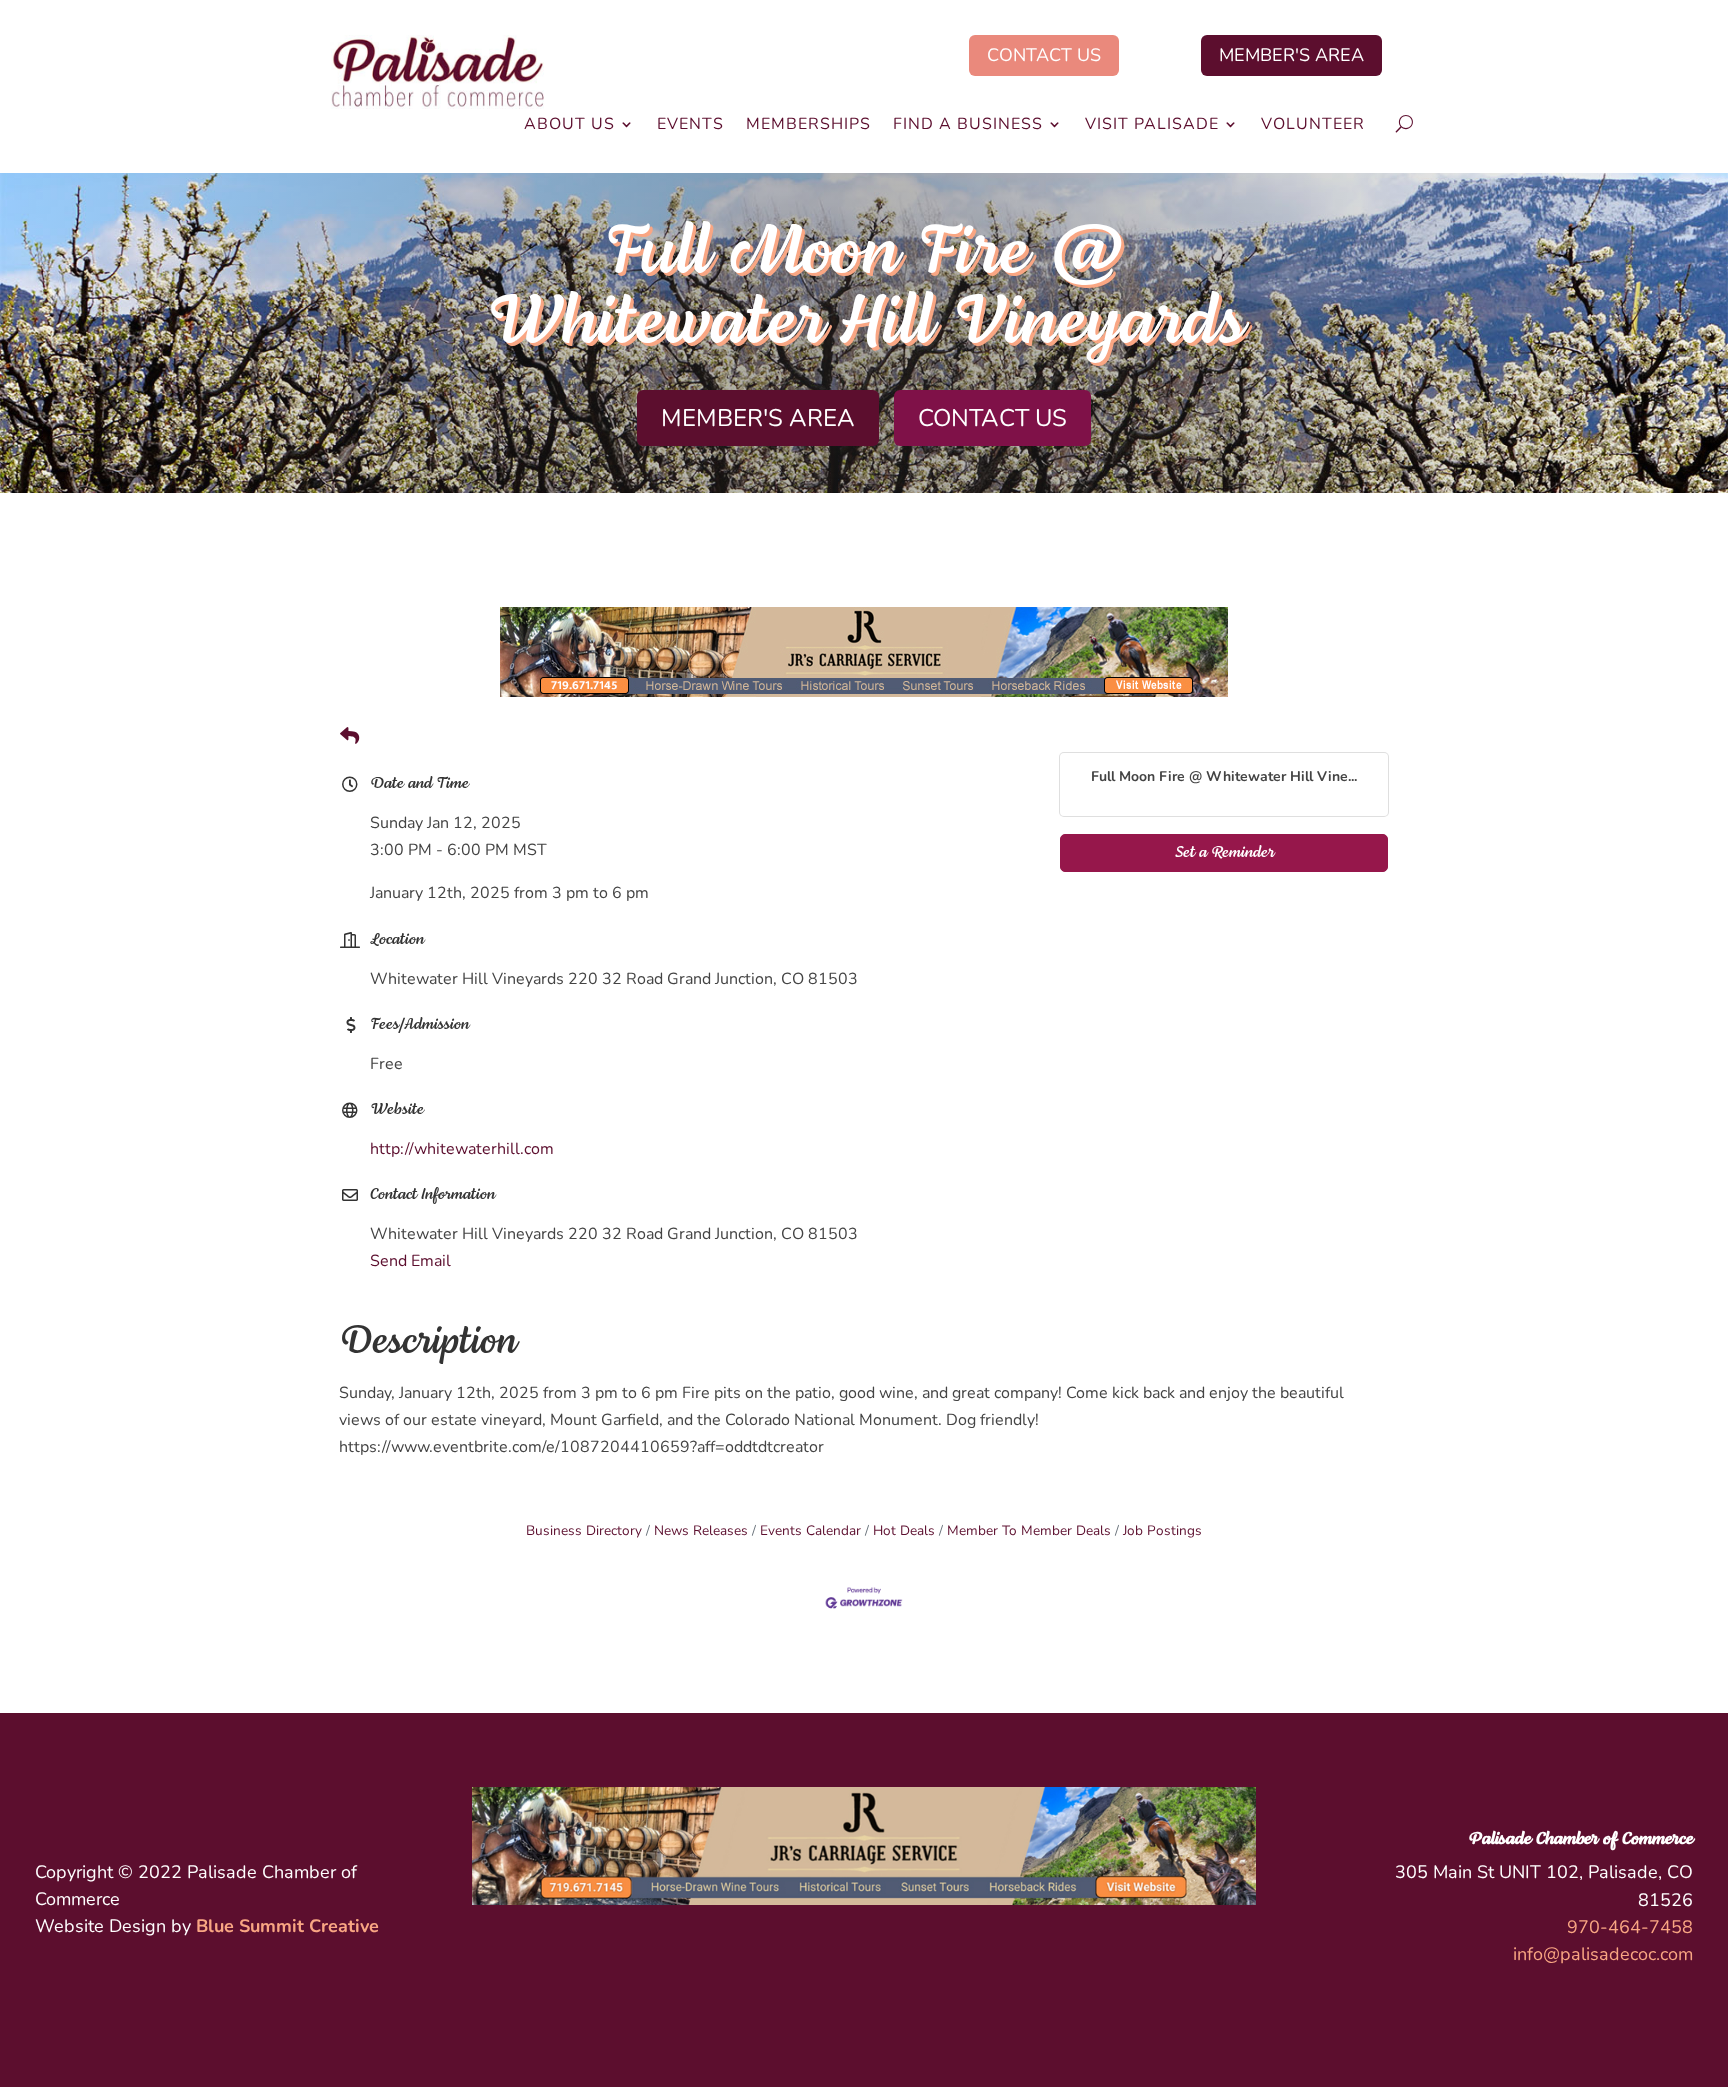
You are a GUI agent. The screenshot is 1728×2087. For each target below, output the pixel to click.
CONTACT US (1044, 55)
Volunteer (1313, 126)
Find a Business (968, 126)
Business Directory (584, 1530)
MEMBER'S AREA (1291, 55)
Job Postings (1162, 1530)
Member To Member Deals (1029, 1530)
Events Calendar (810, 1530)
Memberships (808, 126)
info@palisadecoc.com (1603, 1954)
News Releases (701, 1530)
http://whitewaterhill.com (462, 1149)
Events (690, 126)
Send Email (410, 1261)
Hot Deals (904, 1530)
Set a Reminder (1224, 853)
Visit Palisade (1152, 126)
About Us (569, 126)
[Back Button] (349, 737)
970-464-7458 (1630, 1927)
